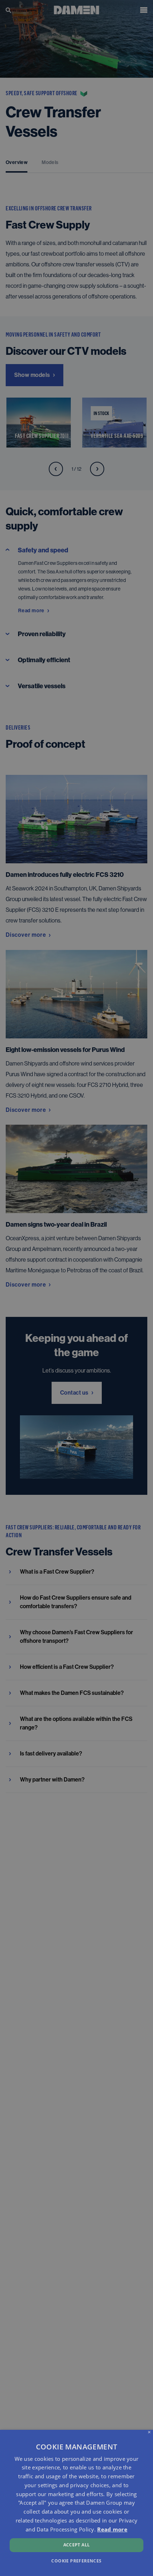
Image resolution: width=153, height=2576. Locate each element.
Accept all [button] (77, 2545)
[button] (76, 2560)
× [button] (149, 2432)
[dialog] (76, 2503)
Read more (112, 2529)
